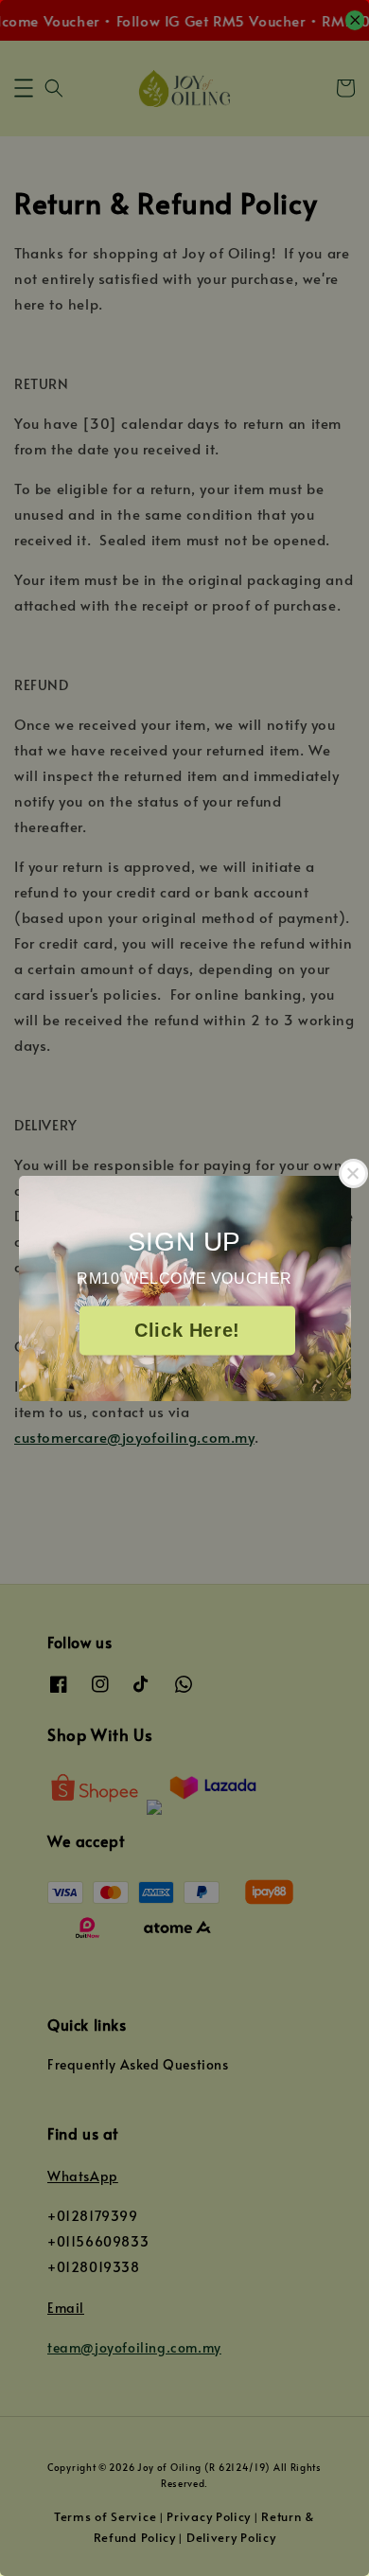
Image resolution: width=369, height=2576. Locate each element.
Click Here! (187, 1330)
